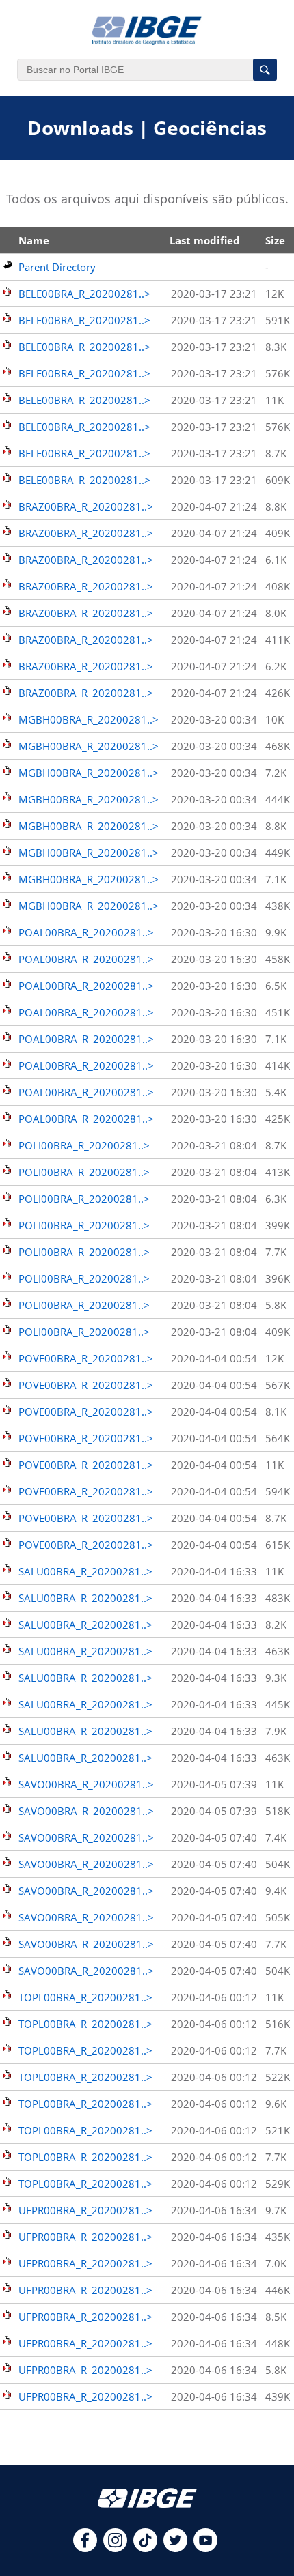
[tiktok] (145, 2548)
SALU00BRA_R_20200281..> (85, 1571)
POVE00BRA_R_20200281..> (86, 1358)
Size (275, 240)
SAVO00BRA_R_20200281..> (86, 1784)
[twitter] (175, 2548)
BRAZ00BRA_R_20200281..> (86, 506)
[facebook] (85, 2548)
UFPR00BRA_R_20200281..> (85, 2210)
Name (34, 240)
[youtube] (205, 2548)
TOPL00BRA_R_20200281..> (85, 1997)
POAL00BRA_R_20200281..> (86, 932)
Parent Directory (57, 267)
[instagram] (115, 2548)
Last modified (205, 240)
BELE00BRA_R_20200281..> (84, 294)
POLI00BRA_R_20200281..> (84, 1145)
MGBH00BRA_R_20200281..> (89, 719)
